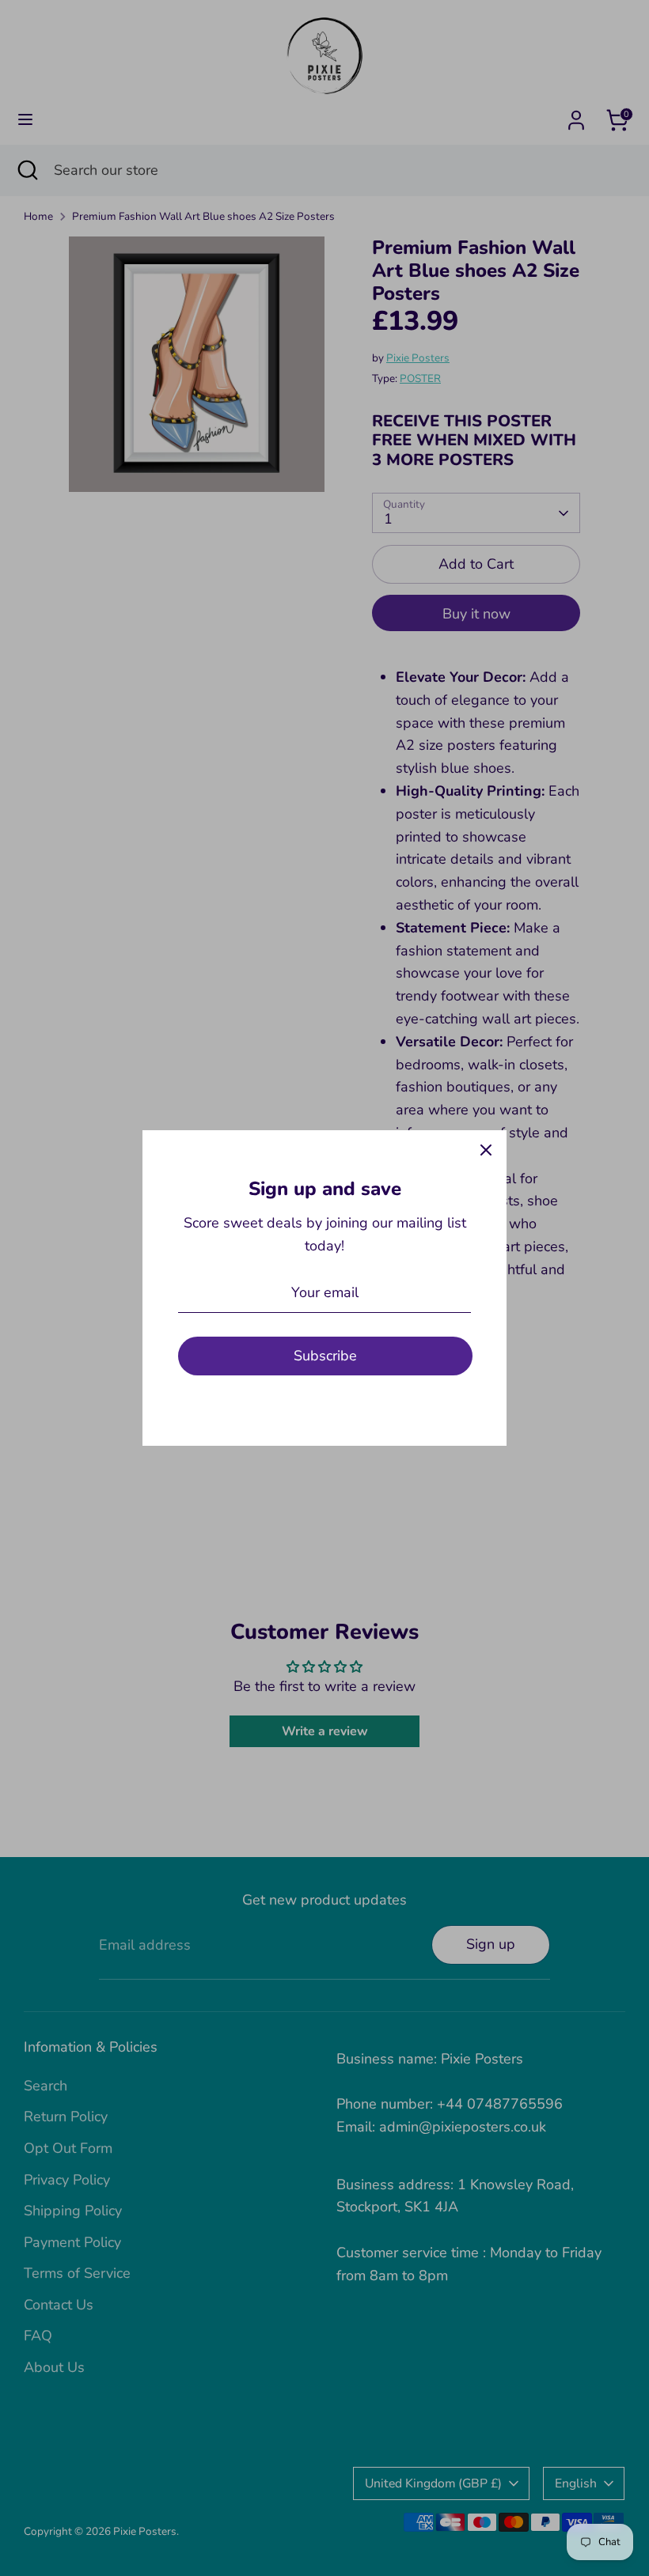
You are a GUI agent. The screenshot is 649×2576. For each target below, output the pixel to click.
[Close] (486, 1151)
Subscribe (325, 1356)
